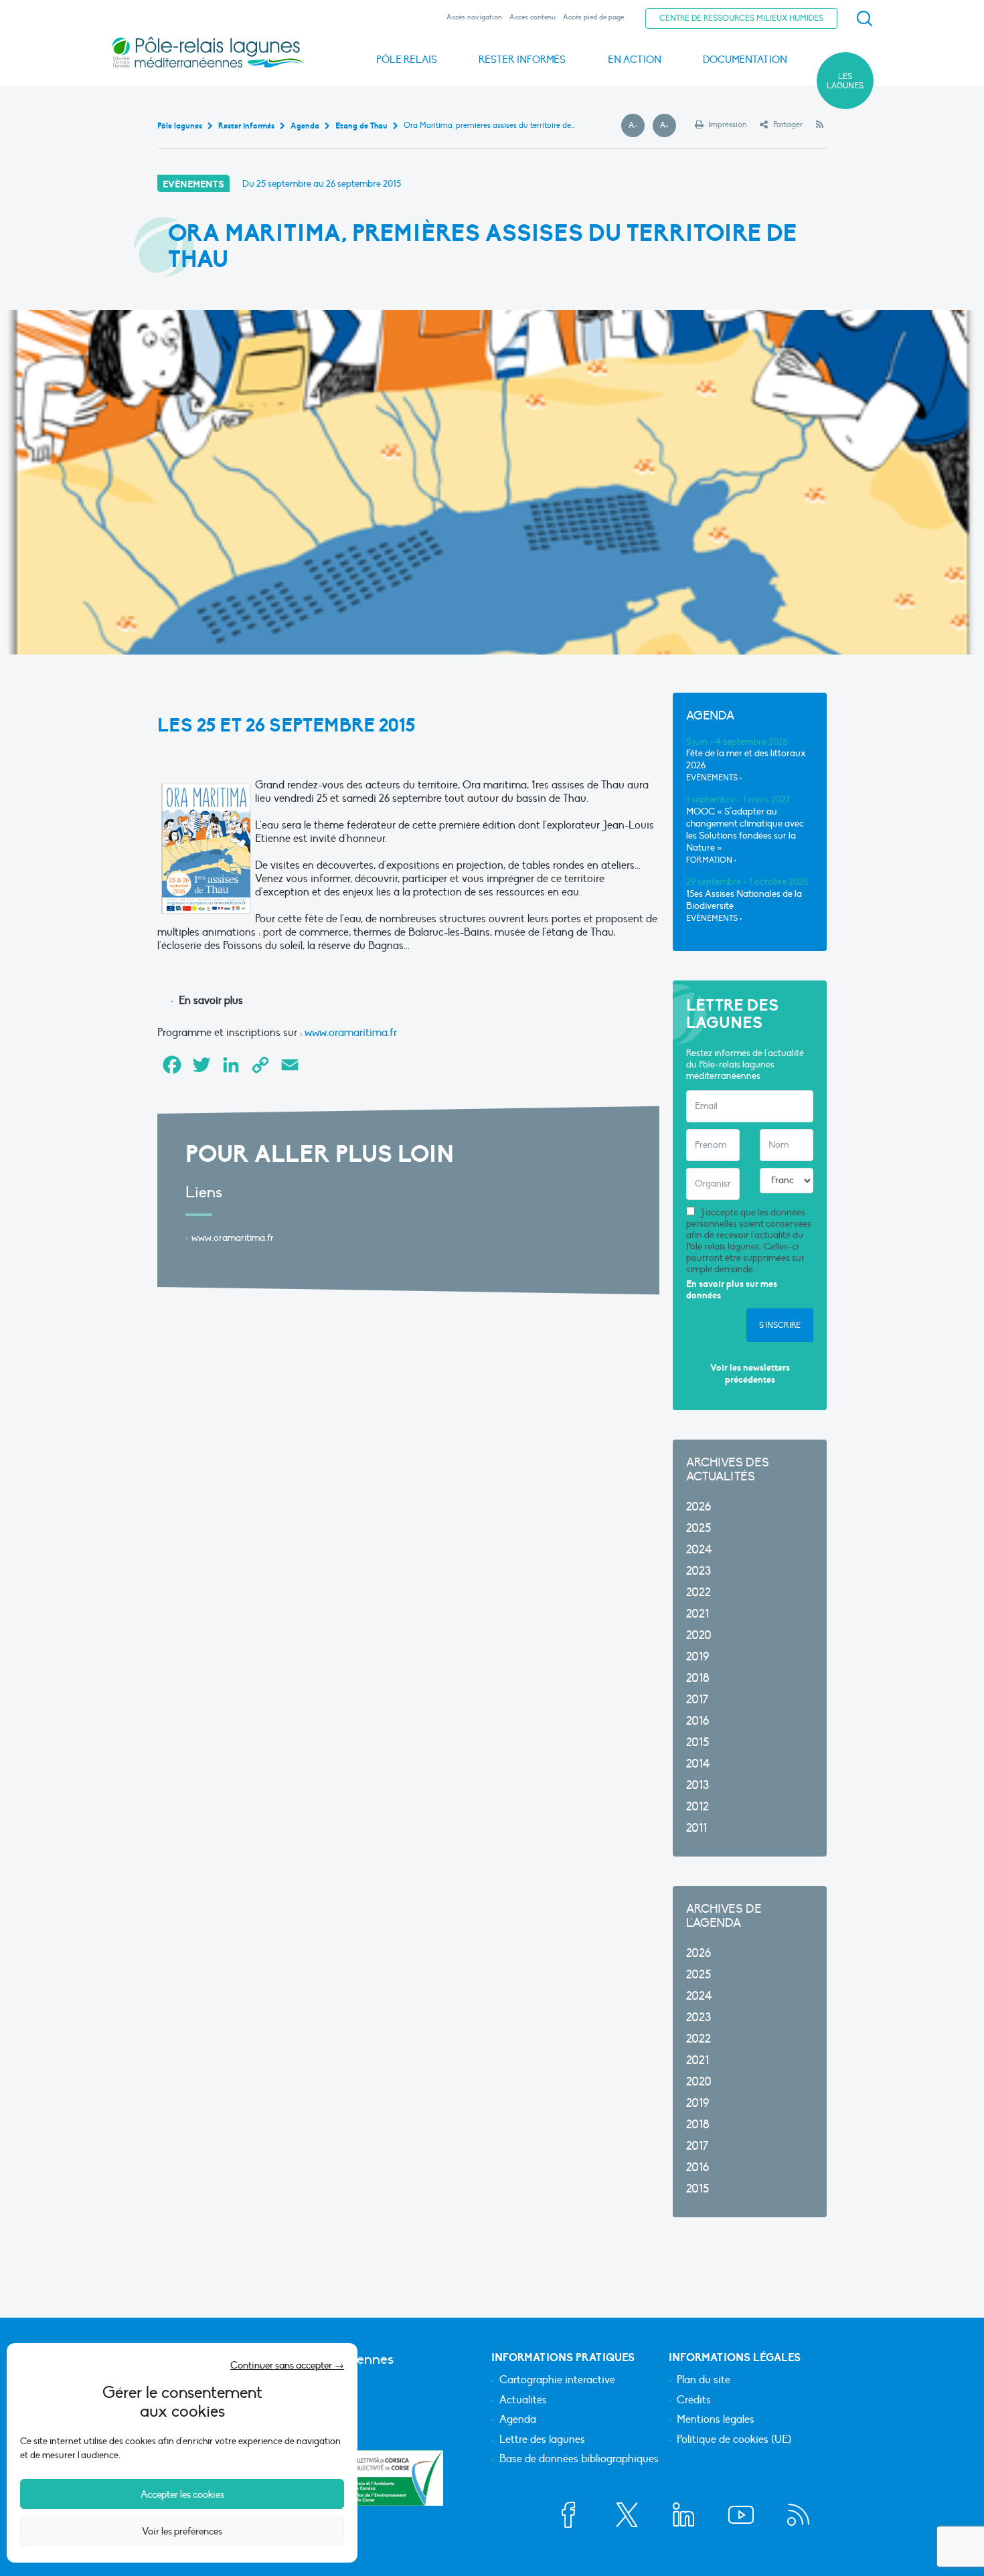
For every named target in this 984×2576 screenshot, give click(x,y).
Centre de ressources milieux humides (741, 18)
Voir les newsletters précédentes (750, 1374)
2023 (699, 1571)
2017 (697, 1700)
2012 (698, 1807)
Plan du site (704, 2381)
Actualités (523, 2401)
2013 (698, 1785)
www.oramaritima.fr (351, 1033)
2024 (699, 1550)
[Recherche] (864, 19)
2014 (698, 1764)
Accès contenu (532, 17)
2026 (699, 1507)
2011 (696, 1828)
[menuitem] (862, 19)
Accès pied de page (593, 17)
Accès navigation (474, 17)
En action (635, 60)
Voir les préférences (182, 2531)
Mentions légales (716, 2420)
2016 (698, 1721)
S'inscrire (780, 1325)
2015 (698, 1742)
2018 (698, 1678)
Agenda (518, 2420)
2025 (699, 1528)
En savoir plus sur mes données (732, 1290)
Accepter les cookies (182, 2494)
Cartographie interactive (557, 2381)
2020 (699, 1635)
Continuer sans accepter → (287, 2365)
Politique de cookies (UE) (734, 2440)
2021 (698, 1614)
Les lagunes (845, 81)
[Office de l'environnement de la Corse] (395, 2478)
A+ (668, 126)
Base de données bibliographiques (579, 2460)
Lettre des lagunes (542, 2440)
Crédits (694, 2401)
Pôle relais (407, 60)
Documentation (745, 60)
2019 (698, 1657)
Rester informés (522, 60)
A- (637, 126)
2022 (699, 1593)
